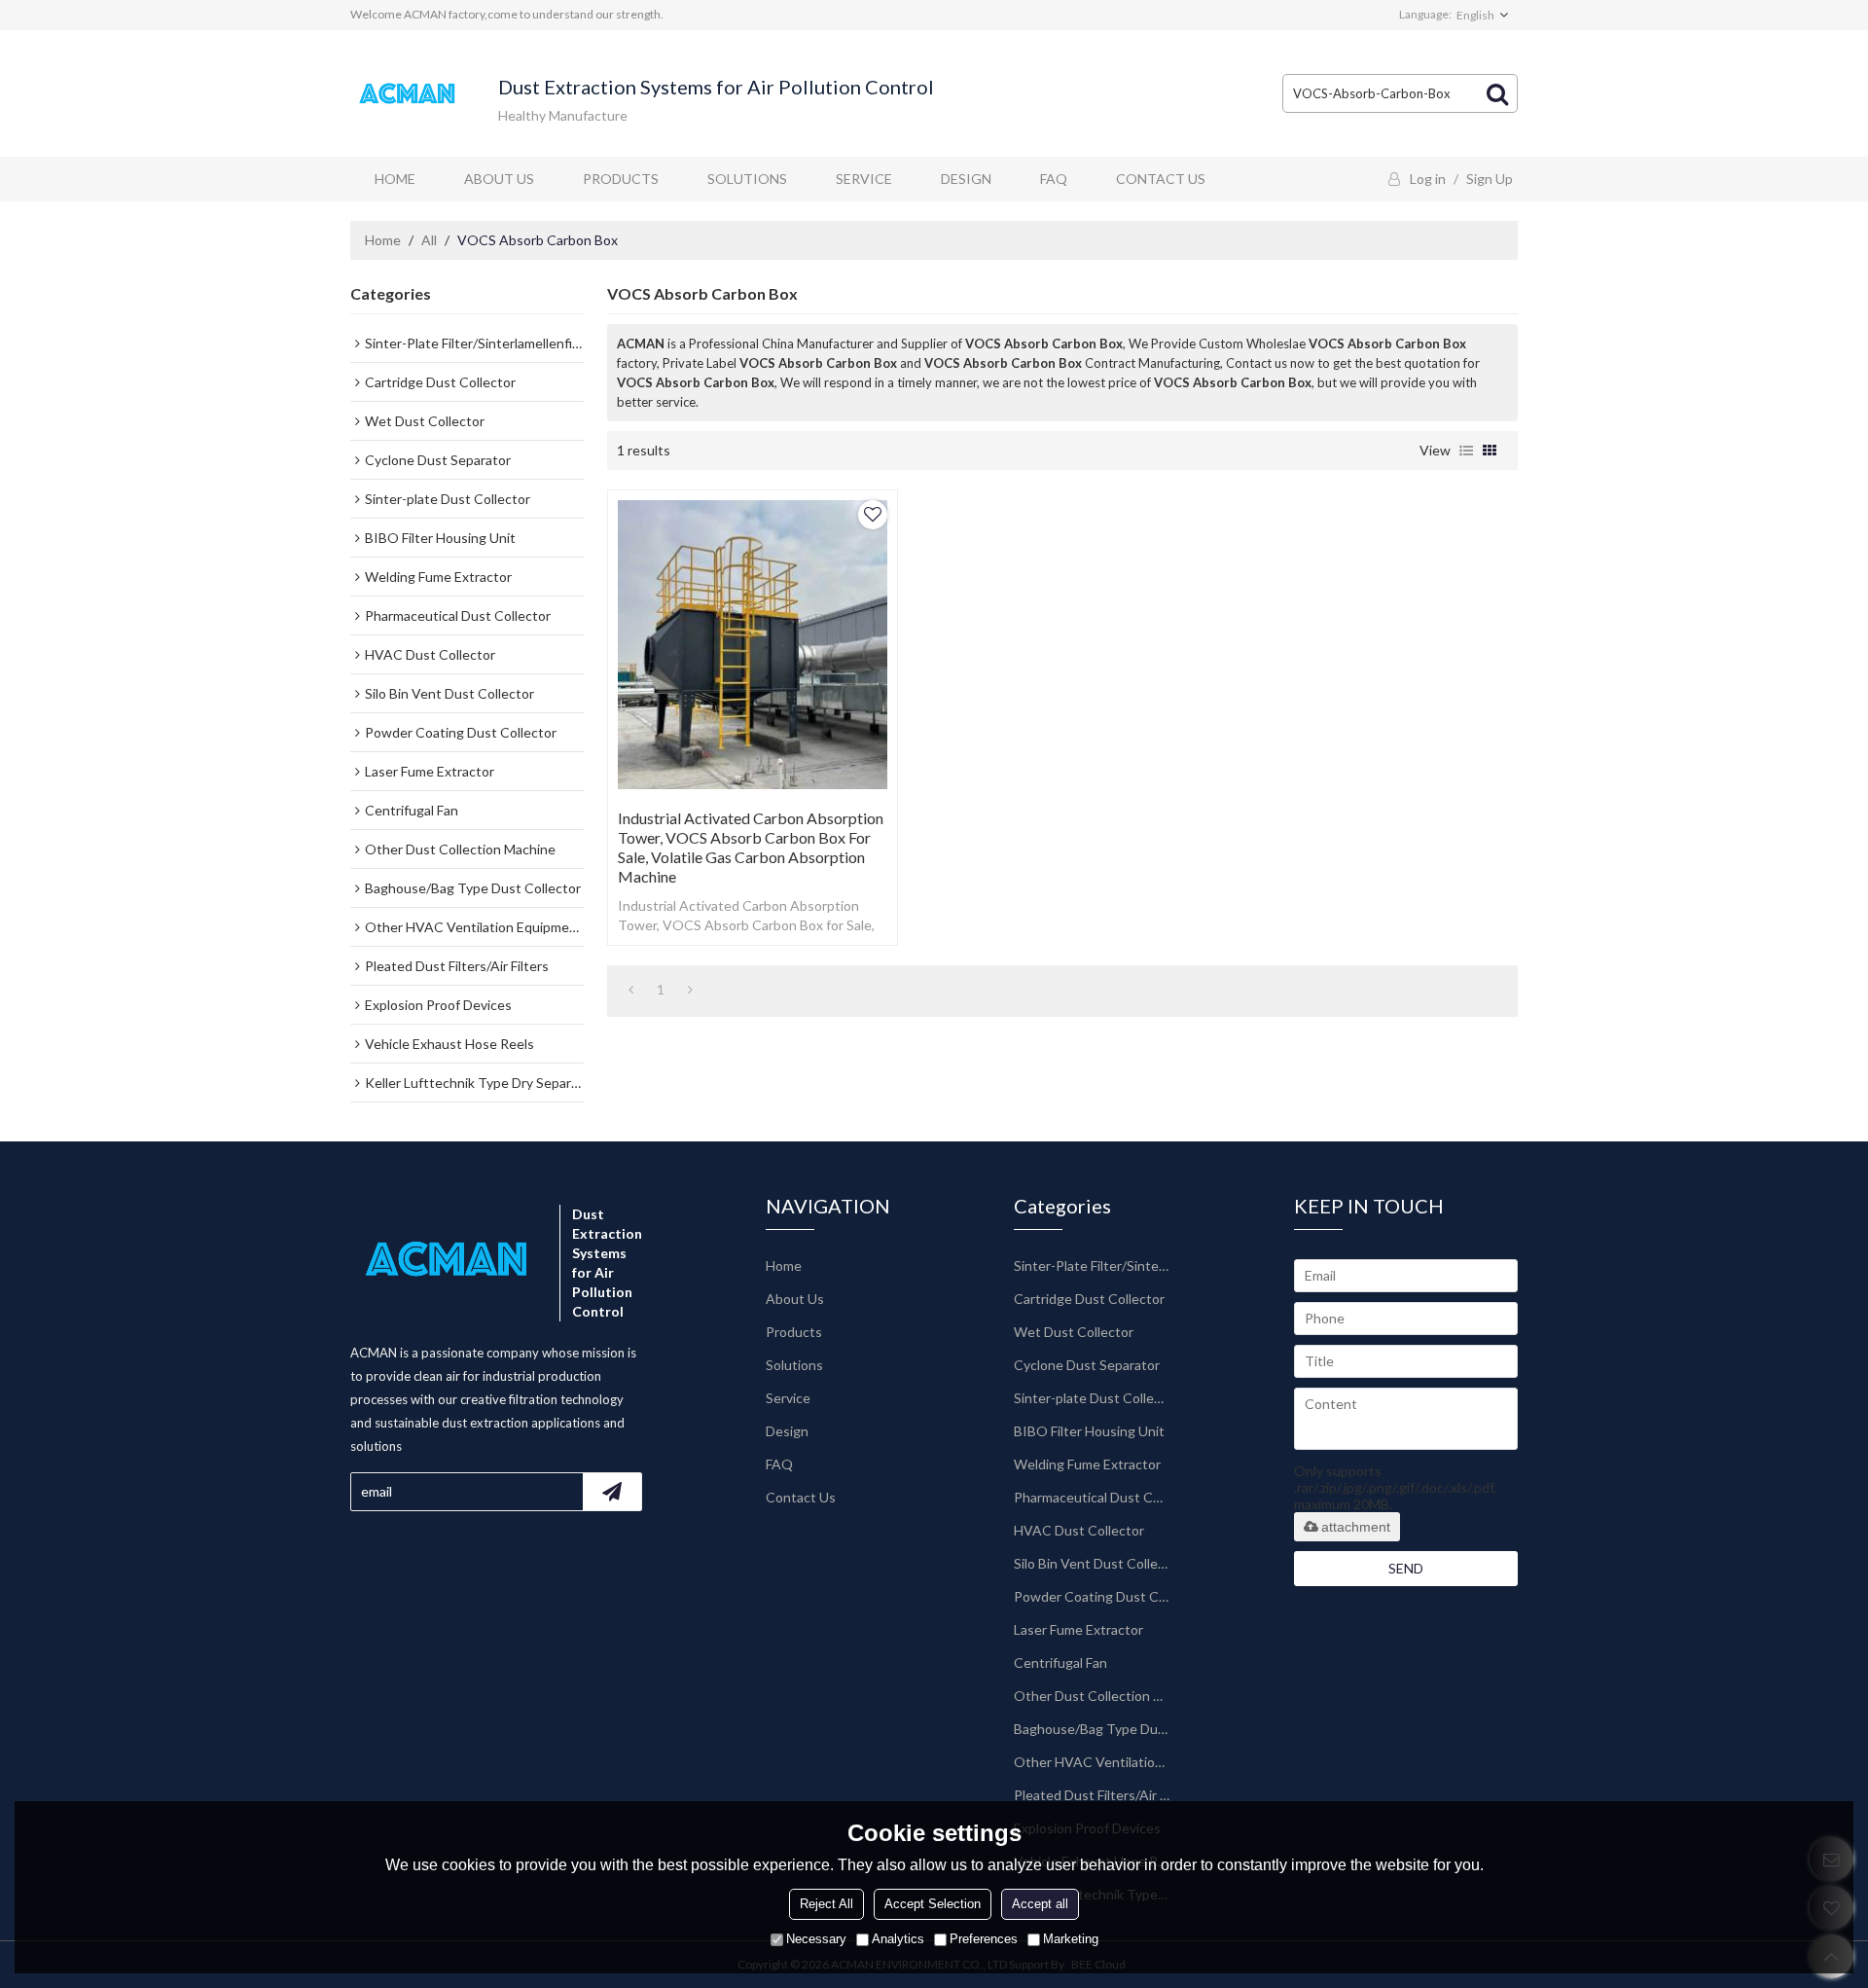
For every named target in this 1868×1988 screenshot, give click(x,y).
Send (1406, 1568)
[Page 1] (631, 990)
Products (621, 179)
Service (864, 179)
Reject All (826, 1904)
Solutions (747, 179)
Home (395, 179)
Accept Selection (933, 1904)
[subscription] (612, 1492)
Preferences (984, 1939)
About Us (499, 179)
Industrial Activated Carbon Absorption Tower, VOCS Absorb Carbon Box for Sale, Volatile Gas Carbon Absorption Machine (751, 847)
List (1466, 451)
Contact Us (1161, 179)
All (429, 240)
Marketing (1071, 1939)
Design (966, 179)
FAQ (1054, 179)
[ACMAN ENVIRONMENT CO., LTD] (409, 94)
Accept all (1040, 1904)
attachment (1356, 1527)
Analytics (898, 1939)
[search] (1497, 93)
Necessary (816, 1939)
